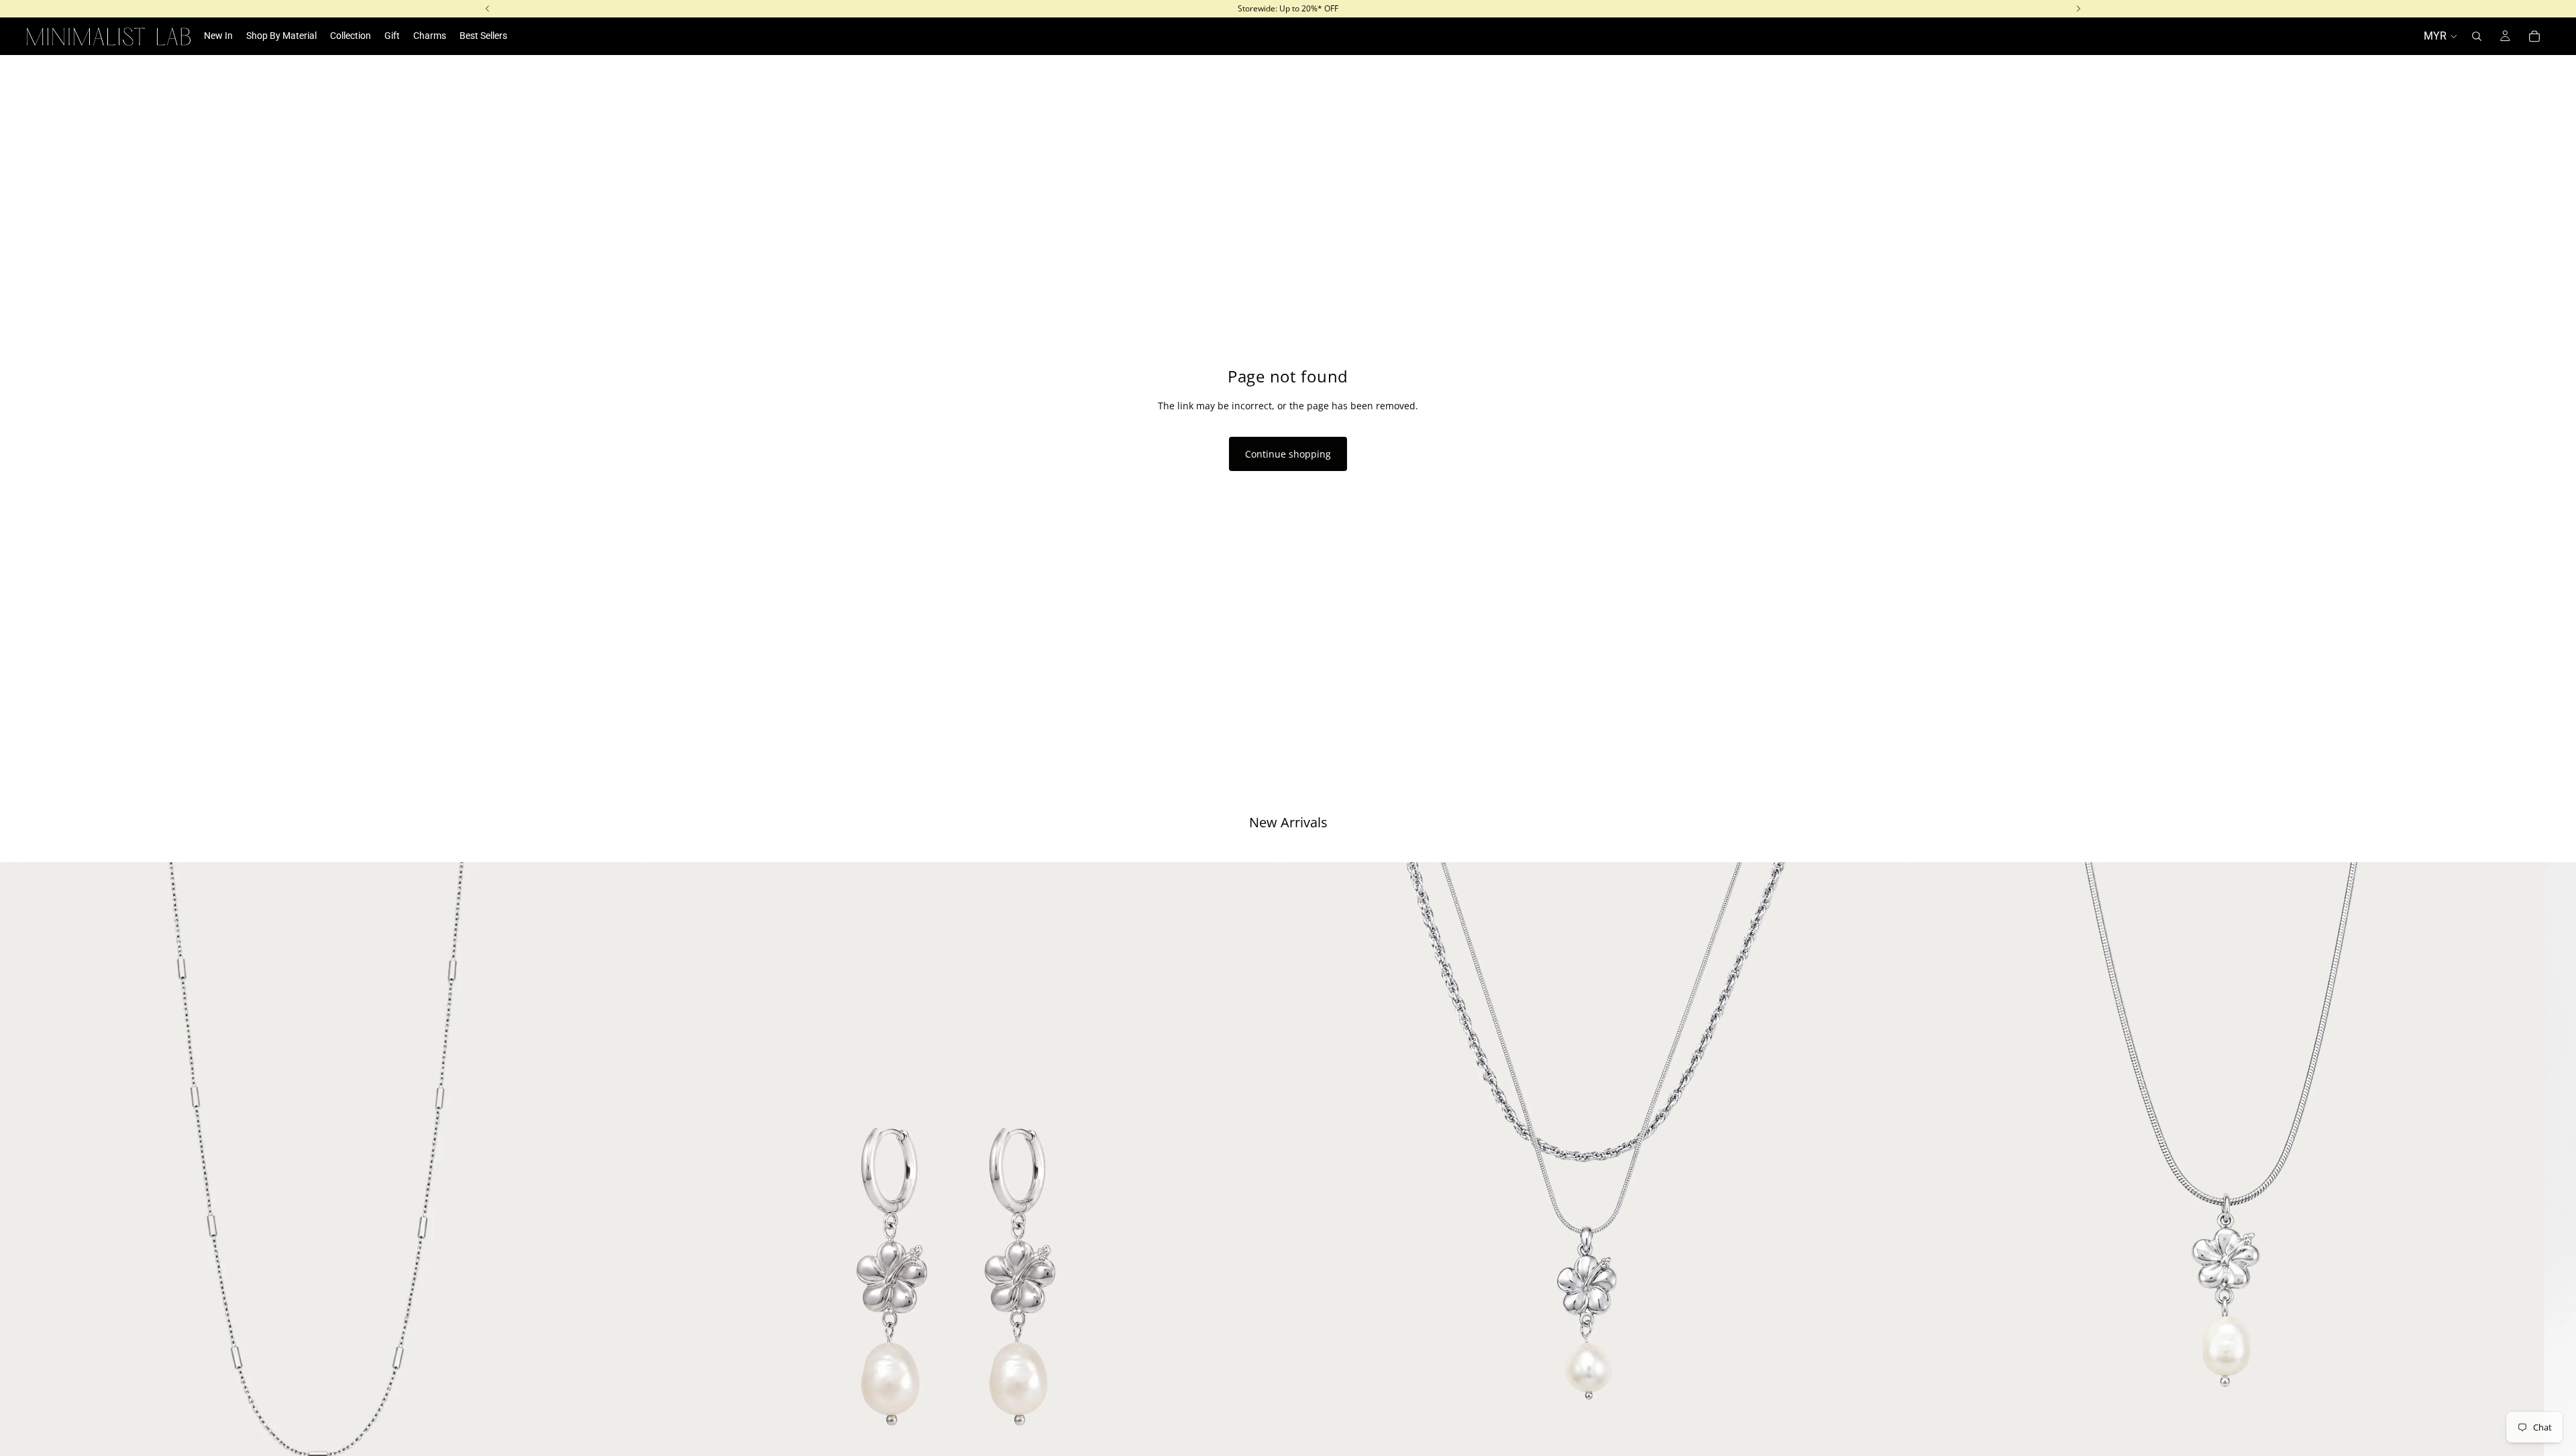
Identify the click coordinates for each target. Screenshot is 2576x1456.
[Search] (2477, 36)
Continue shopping (1288, 454)
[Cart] (2534, 36)
